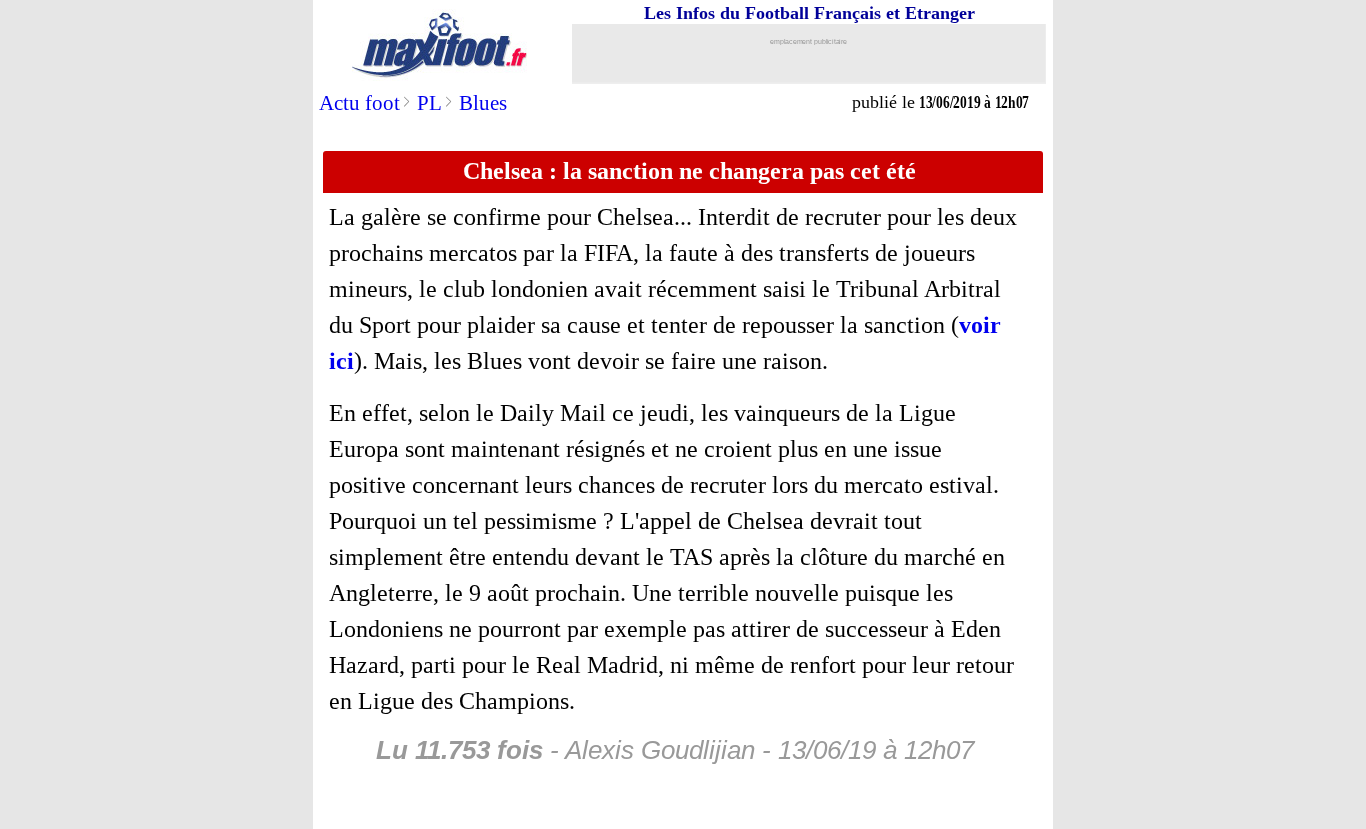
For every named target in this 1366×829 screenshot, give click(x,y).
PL (429, 103)
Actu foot (359, 103)
